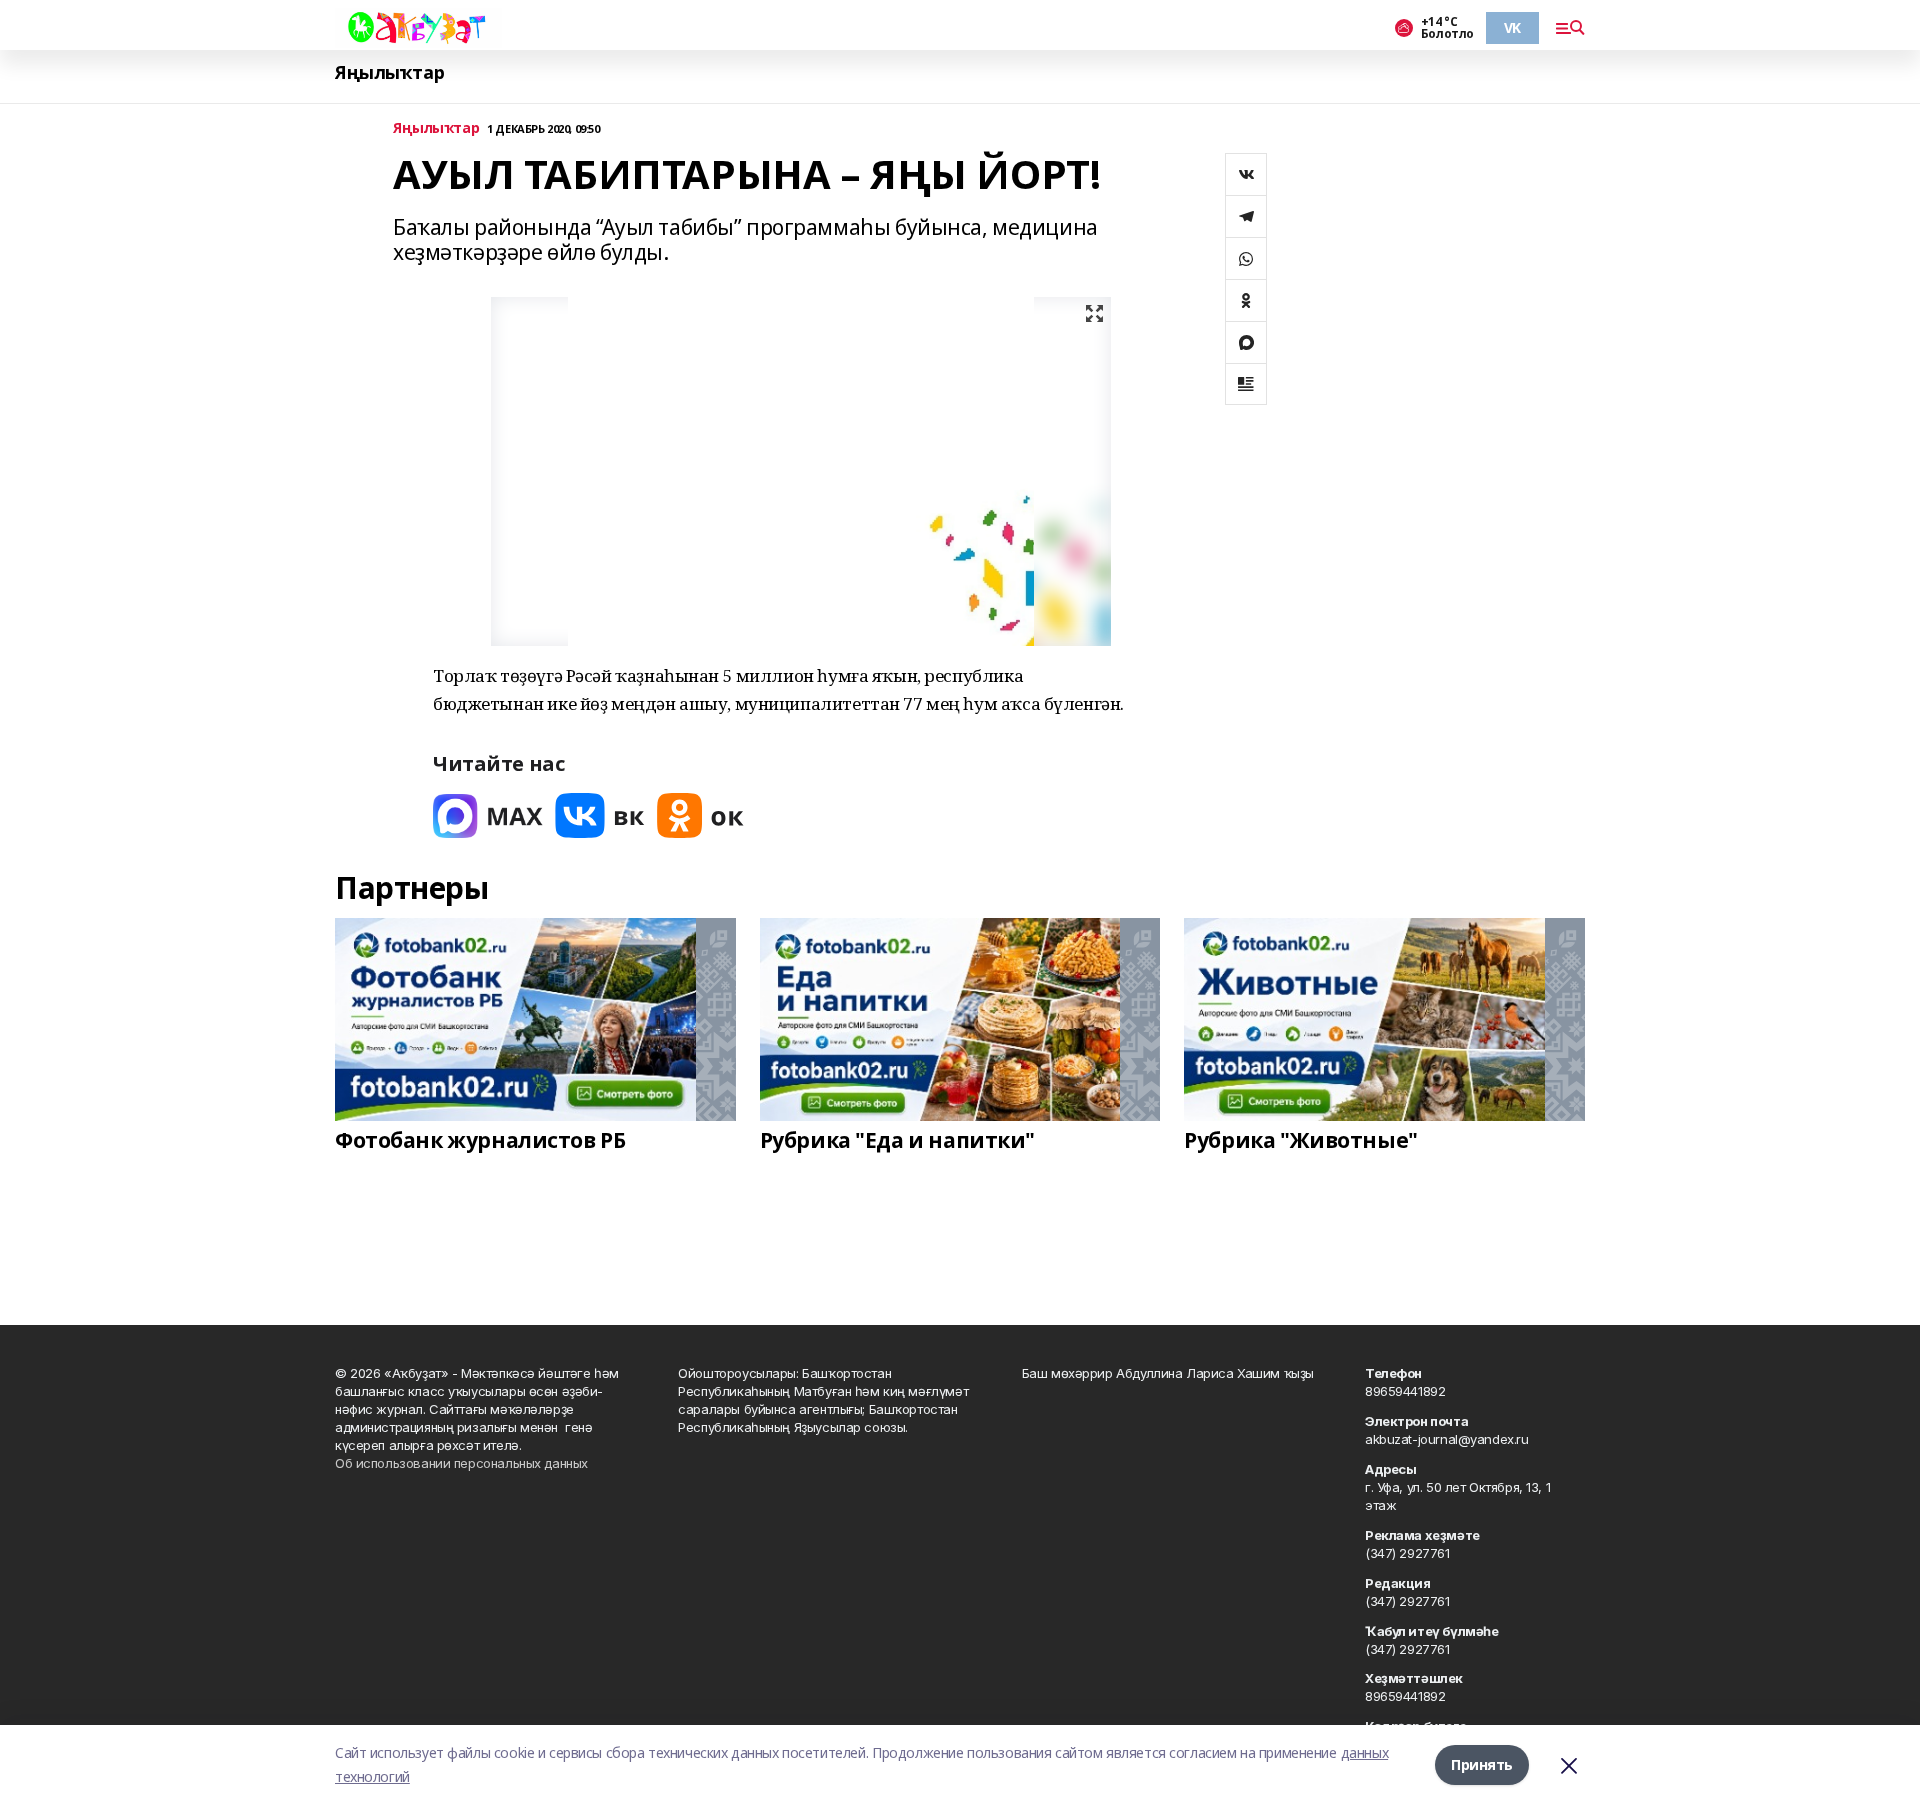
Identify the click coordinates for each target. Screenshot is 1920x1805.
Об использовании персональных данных (461, 1463)
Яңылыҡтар (389, 72)
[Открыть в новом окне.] (488, 815)
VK (1512, 27)
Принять (1482, 1764)
